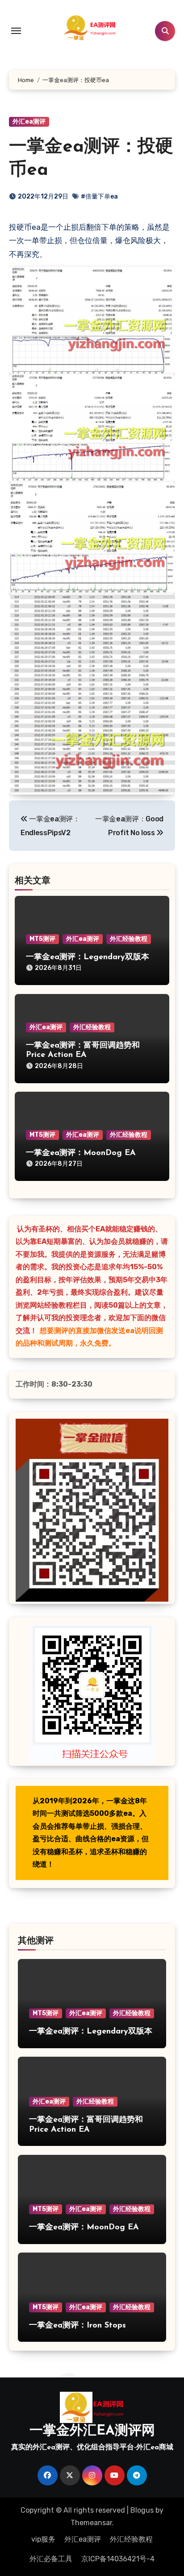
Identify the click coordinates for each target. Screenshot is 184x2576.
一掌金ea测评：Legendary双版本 (88, 957)
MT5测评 (42, 939)
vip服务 (43, 2539)
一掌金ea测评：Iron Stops (77, 2326)
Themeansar (91, 2523)
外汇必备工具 (51, 2559)
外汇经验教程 (129, 939)
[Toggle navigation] (16, 31)
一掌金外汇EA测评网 (92, 2431)
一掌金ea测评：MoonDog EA (81, 1153)
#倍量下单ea (99, 197)
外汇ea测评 (29, 122)
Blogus (142, 2510)
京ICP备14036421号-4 (118, 2559)
